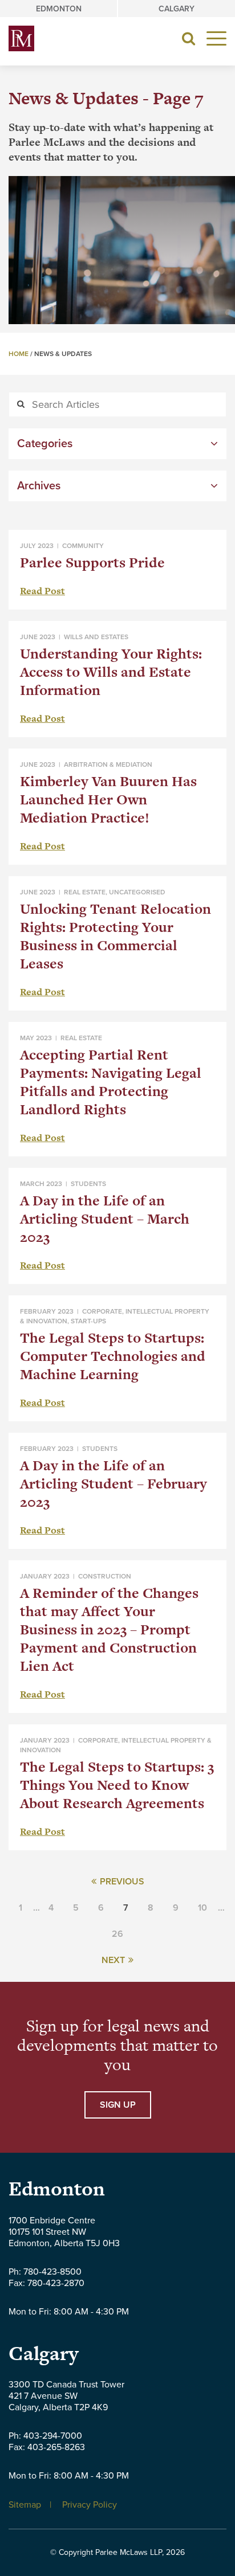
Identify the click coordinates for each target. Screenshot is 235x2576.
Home (19, 354)
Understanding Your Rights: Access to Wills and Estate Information (111, 672)
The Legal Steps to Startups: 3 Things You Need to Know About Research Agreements (117, 1785)
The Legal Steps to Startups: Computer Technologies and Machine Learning (113, 1356)
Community (83, 546)
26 (117, 1934)
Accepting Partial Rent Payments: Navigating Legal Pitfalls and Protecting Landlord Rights (111, 1082)
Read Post (42, 591)
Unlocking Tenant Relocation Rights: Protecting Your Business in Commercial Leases (116, 936)
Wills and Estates (96, 637)
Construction (105, 1576)
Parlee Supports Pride (92, 563)
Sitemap (25, 2505)
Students (88, 1184)
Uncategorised (137, 892)
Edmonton (59, 9)
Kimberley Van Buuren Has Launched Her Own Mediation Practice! (108, 800)
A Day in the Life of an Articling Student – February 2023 (114, 1484)
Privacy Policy (90, 2505)
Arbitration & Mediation (108, 764)
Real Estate (85, 892)
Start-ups (88, 1321)
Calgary (177, 9)
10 (202, 1908)
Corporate (102, 1311)
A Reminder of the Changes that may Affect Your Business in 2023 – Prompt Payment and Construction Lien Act (109, 1630)
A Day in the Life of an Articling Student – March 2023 (105, 1219)
